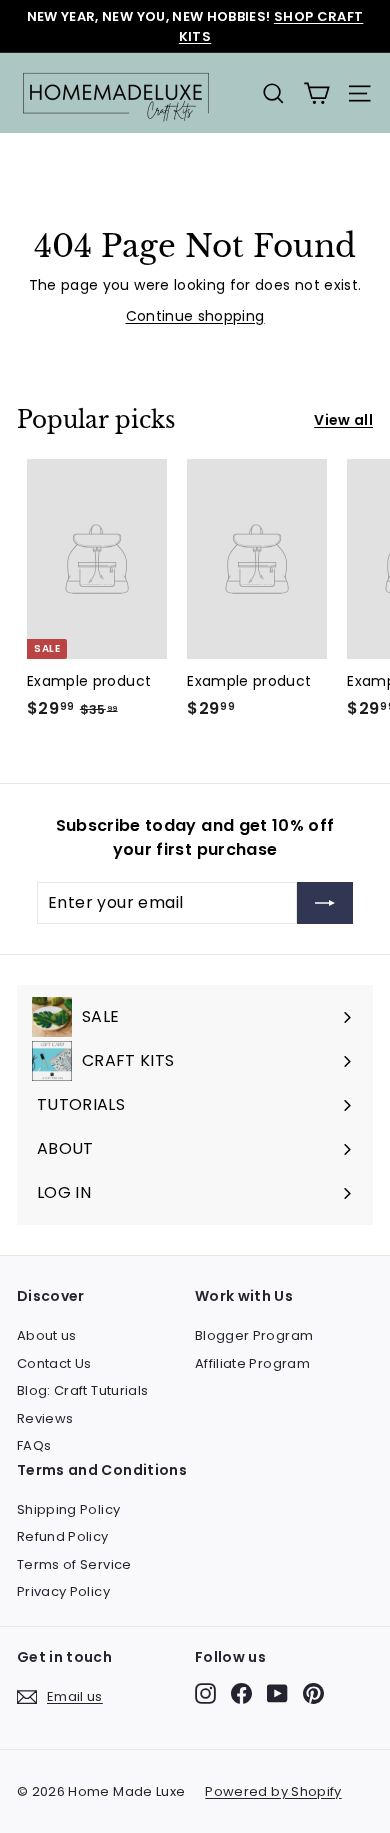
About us (47, 1335)
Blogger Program (254, 1335)
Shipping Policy (68, 1509)
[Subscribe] (325, 903)
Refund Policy (63, 1536)
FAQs (34, 1445)
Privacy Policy (63, 1591)
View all (343, 420)
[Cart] (316, 93)
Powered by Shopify (273, 1791)
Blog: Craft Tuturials (82, 1390)
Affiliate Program (252, 1363)
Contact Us (54, 1363)
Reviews (45, 1418)
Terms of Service (74, 1564)
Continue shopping (195, 316)
